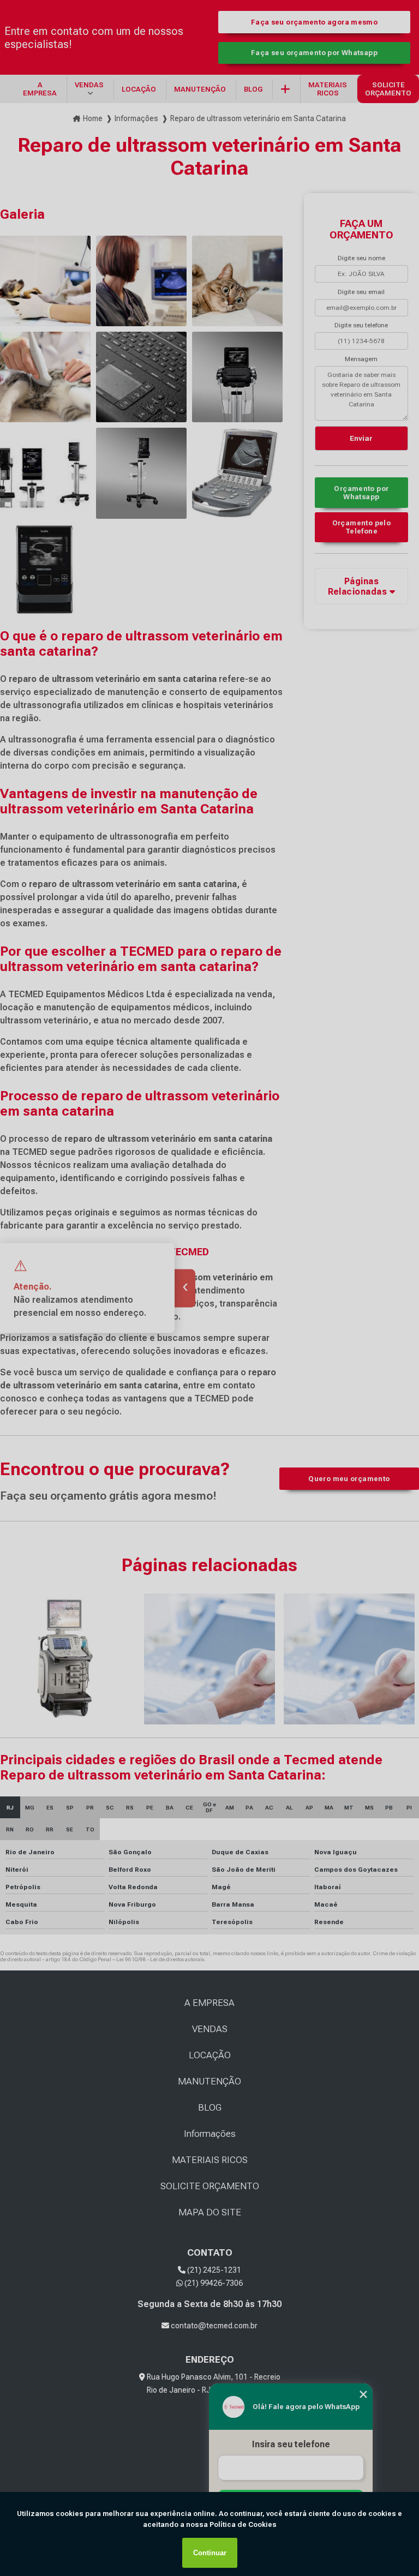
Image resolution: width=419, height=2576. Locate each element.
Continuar (210, 2553)
